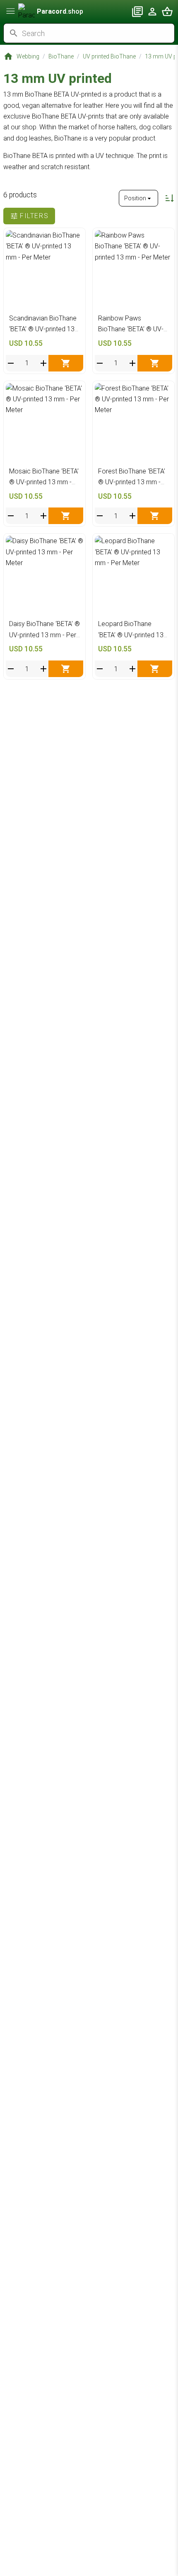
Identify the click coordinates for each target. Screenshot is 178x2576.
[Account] (152, 12)
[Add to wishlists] (75, 239)
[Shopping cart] (167, 12)
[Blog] (137, 12)
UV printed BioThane (109, 56)
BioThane (61, 56)
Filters (34, 216)
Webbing (28, 56)
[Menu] (11, 11)
